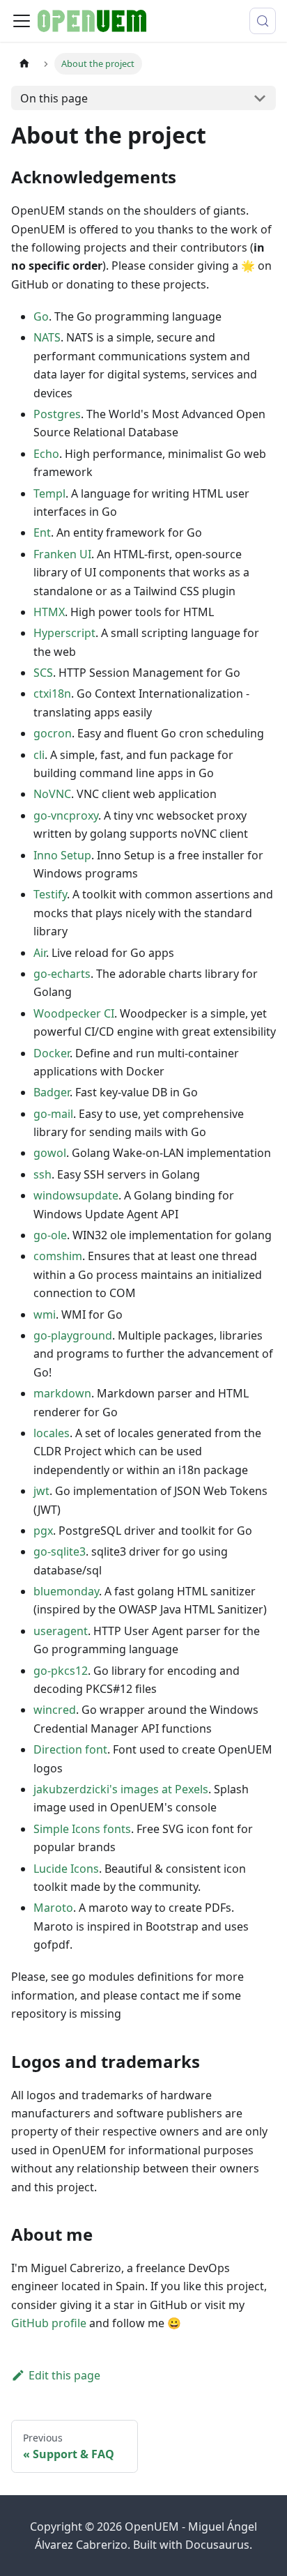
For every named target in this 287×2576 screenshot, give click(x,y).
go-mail (53, 1114)
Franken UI (62, 554)
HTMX (49, 612)
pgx (43, 1531)
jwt (41, 1491)
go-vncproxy (66, 815)
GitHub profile (49, 2323)
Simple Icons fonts (82, 1829)
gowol (50, 1153)
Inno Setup (62, 855)
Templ (49, 493)
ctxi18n (52, 693)
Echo (46, 454)
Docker (52, 1053)
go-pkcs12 (61, 1671)
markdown (62, 1393)
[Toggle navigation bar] (22, 21)
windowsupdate (76, 1195)
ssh (42, 1174)
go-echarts (62, 974)
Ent (42, 532)
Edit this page (64, 2375)
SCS (43, 673)
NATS (47, 337)
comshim (58, 1256)
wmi (45, 1314)
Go (41, 316)
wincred (55, 1710)
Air (40, 953)
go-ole (50, 1235)
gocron (53, 733)
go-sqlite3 (60, 1551)
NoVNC (52, 794)
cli (39, 755)
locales (52, 1433)
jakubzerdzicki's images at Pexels (121, 1789)
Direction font (70, 1749)
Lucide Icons (66, 1869)
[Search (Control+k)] (263, 21)
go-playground (73, 1335)
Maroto (53, 1908)
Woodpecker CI (74, 1013)
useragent (61, 1631)
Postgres (57, 414)
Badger (52, 1092)
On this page (54, 98)
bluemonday (66, 1591)
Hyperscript (64, 633)
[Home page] (24, 64)
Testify (50, 894)
